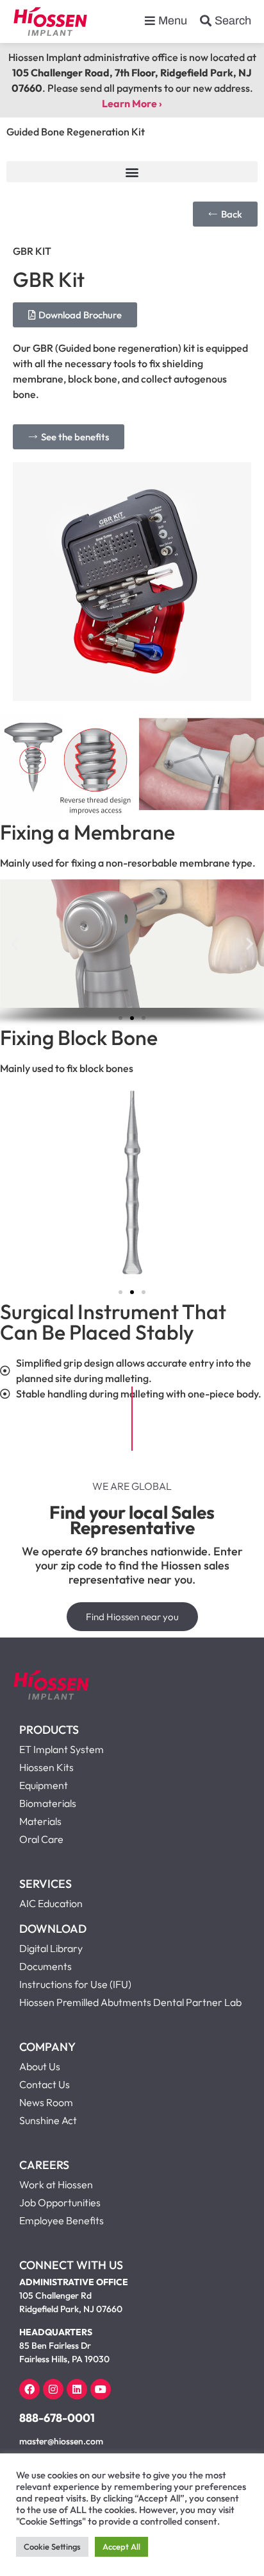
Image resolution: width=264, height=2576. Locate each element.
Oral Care (41, 1839)
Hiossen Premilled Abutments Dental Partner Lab (130, 2002)
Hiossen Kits (46, 1767)
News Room (46, 2102)
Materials (40, 1821)
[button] (132, 172)
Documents (45, 1966)
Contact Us (45, 2084)
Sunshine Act (48, 2120)
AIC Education (51, 1903)
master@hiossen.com (61, 2441)
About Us (40, 2066)
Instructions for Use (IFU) (75, 1984)
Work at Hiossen (56, 2184)
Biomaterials (48, 1803)
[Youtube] (101, 2389)
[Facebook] (29, 2389)
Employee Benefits (62, 2220)
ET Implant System (62, 1749)
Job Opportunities (60, 2202)
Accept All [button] (121, 2546)
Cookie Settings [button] (52, 2546)
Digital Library (51, 1948)
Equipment (44, 1785)
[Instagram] (53, 2389)
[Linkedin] (77, 2389)
